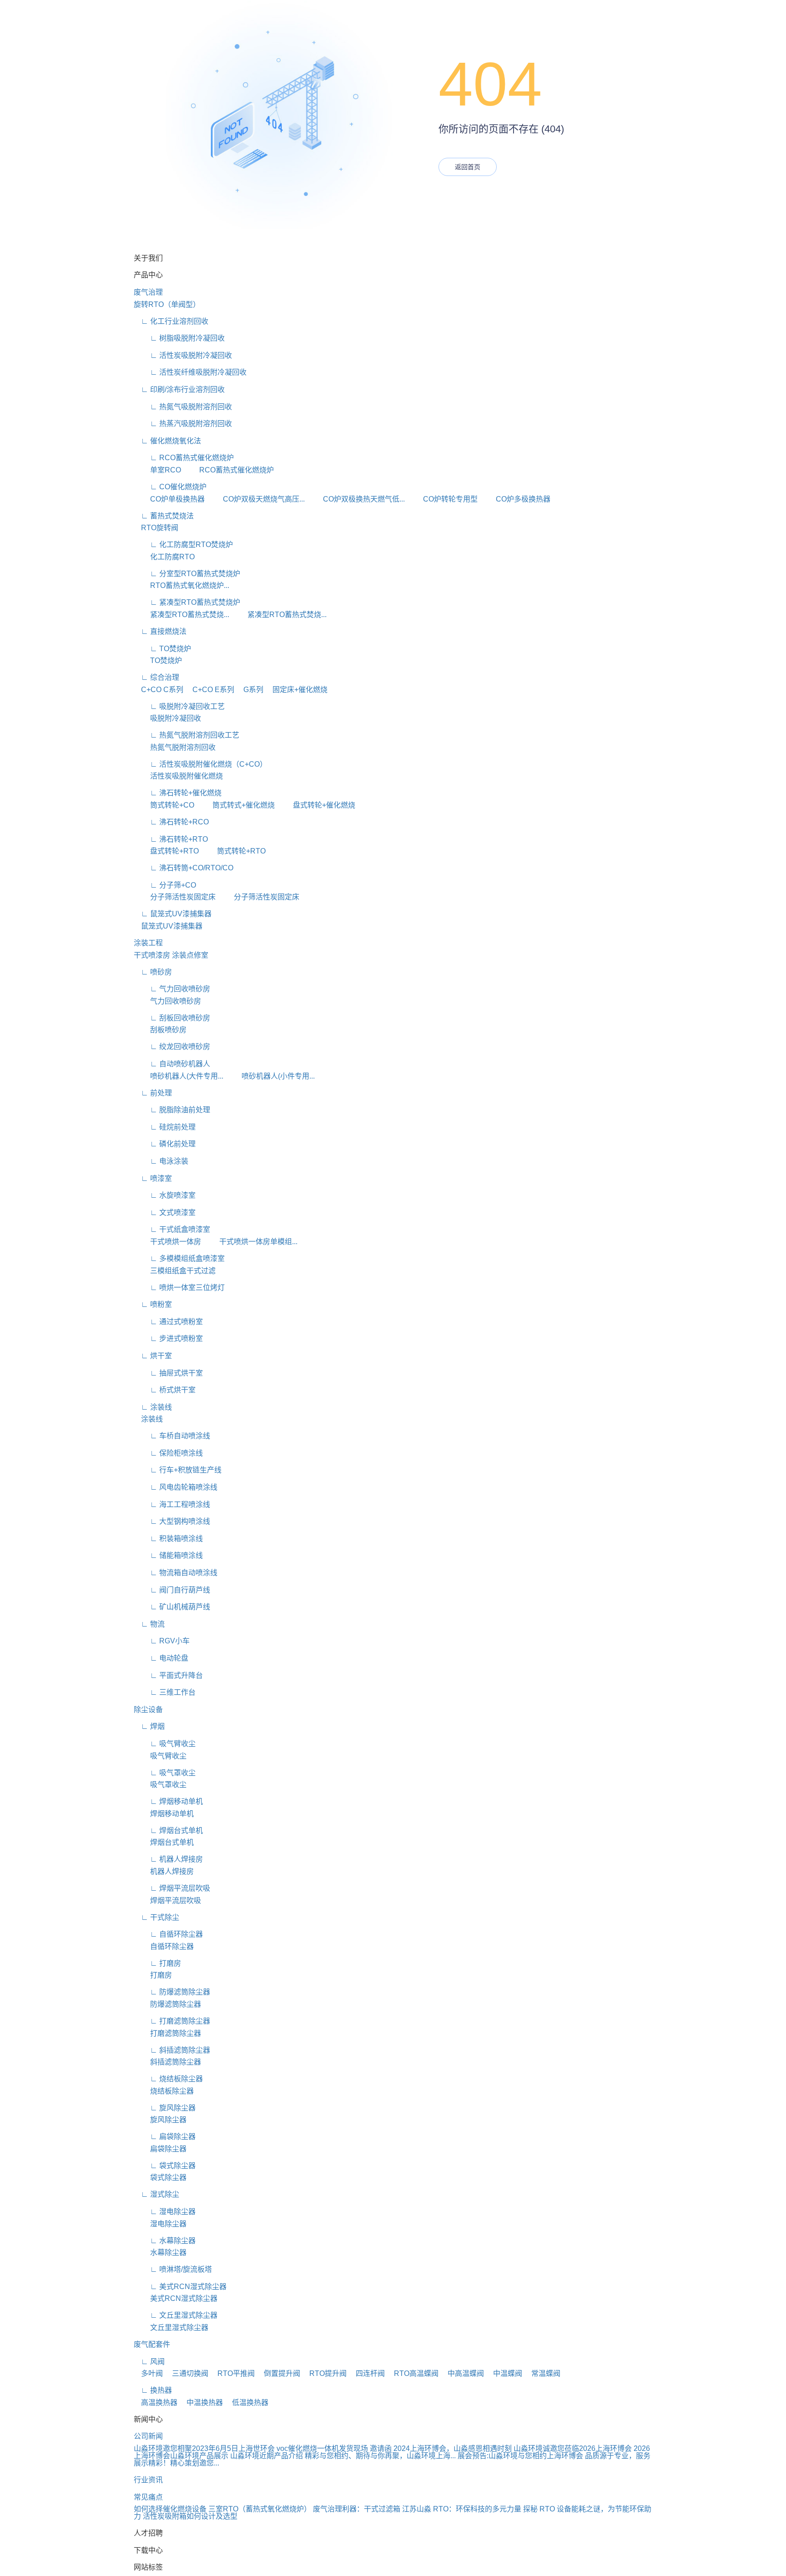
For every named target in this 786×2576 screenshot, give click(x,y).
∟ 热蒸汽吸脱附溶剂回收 (183, 424)
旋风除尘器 (160, 2120)
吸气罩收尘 (160, 1785)
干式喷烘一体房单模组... (250, 1242)
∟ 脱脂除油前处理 (172, 1110)
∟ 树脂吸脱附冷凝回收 (179, 338)
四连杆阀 (367, 2373)
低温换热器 (247, 2403)
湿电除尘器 (160, 2224)
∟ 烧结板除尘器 (168, 2079)
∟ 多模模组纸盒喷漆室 (179, 1258)
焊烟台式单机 (164, 1842)
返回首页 (468, 167)
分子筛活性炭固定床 (175, 897)
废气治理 (148, 292)
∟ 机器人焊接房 (168, 1859)
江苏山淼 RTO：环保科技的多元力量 (462, 2509)
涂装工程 (148, 943)
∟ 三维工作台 (165, 1692)
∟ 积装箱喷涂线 (168, 1539)
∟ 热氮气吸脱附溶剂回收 (183, 407)
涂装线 (148, 1419)
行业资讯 (148, 2480)
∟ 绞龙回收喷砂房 (172, 1047)
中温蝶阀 (504, 2373)
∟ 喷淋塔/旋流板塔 (173, 2269)
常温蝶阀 (542, 2373)
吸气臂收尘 (160, 1756)
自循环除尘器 (164, 1946)
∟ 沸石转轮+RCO (171, 822)
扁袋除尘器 (160, 2149)
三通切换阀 (186, 2373)
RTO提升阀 (324, 2373)
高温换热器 (156, 2403)
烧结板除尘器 (164, 2091)
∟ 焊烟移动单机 (168, 1801)
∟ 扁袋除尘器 (165, 2137)
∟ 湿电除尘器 (165, 2212)
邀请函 (381, 2448)
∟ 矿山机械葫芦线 (172, 1607)
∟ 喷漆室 (153, 1178)
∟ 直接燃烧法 (160, 631)
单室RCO (157, 470)
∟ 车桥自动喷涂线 (172, 1436)
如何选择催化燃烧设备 (170, 2509)
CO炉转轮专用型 (442, 499)
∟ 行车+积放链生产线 (178, 1470)
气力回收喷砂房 (167, 1001)
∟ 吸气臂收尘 (165, 1744)
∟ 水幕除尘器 (165, 2241)
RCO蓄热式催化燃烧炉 (228, 470)
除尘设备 (148, 1710)
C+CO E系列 (210, 690)
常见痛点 (148, 2497)
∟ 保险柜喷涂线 (168, 1453)
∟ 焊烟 (149, 1726)
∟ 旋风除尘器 (165, 2108)
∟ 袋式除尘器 (165, 2166)
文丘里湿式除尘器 (171, 2327)
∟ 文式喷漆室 (165, 1213)
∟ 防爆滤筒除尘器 (172, 1992)
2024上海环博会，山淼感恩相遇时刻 (453, 2448)
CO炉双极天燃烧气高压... (256, 499)
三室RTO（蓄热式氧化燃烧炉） (260, 2509)
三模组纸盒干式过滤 (175, 1271)
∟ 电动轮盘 (161, 1658)
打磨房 (153, 1975)
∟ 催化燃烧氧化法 (167, 441)
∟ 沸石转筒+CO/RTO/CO (184, 868)
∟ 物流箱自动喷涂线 (176, 1573)
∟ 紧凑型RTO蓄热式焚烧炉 (187, 602)
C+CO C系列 (159, 690)
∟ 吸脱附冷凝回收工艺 (179, 706)
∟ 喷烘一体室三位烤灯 (179, 1288)
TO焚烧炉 (158, 660)
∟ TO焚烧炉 (162, 649)
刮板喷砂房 (160, 1030)
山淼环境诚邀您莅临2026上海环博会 (573, 2448)
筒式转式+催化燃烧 (235, 805)
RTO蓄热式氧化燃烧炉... (181, 585)
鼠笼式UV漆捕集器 (168, 926)
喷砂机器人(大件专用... (179, 1076)
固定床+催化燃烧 (296, 690)
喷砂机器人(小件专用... (270, 1076)
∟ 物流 (149, 1624)
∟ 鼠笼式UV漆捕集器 (173, 914)
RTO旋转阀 (156, 528)
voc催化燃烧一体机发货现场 (322, 2448)
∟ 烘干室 (153, 1356)
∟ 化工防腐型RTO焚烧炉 (183, 545)
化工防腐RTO (164, 557)
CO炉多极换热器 (515, 499)
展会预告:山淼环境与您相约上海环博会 (520, 2456)
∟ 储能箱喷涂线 (168, 1555)
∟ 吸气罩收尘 (165, 1773)
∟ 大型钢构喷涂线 (172, 1521)
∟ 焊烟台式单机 (168, 1830)
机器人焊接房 (164, 1871)
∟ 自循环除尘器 (168, 1934)
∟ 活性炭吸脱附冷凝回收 (183, 355)
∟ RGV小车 (162, 1641)
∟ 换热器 (153, 2390)
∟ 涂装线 (153, 1407)
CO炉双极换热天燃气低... (356, 499)
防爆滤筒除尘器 (167, 2004)
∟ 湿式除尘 (156, 2194)
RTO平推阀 (232, 2373)
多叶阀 (148, 2373)
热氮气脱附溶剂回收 (175, 747)
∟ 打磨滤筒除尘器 (172, 2021)
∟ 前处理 (153, 1093)
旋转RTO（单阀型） (167, 304)
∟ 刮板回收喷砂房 (172, 1018)
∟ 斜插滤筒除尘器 (172, 2050)
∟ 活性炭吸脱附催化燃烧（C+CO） (200, 764)
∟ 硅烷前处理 (165, 1127)
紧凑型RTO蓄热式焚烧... (181, 615)
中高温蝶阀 (462, 2373)
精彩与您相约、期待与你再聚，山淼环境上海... (380, 2456)
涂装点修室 (190, 955)
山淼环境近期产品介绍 (267, 2456)
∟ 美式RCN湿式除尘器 (180, 2287)
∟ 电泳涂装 (161, 1161)
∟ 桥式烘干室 (165, 1390)
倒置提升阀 (278, 2373)
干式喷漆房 (152, 955)
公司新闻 (148, 2436)
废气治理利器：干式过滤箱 (357, 2509)
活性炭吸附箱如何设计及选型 (190, 2516)
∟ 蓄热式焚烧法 (164, 516)
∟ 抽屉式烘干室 (168, 1373)
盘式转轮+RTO (166, 851)
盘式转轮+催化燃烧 (316, 805)
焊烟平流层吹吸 (167, 1901)
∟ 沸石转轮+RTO (171, 839)
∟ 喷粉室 (153, 1304)
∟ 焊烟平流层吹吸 (172, 1888)
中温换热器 (201, 2403)
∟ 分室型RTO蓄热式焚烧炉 (187, 574)
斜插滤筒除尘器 (167, 2062)
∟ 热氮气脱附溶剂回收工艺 (186, 735)
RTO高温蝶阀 (413, 2373)
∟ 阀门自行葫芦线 (172, 1590)
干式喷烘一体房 (167, 1242)
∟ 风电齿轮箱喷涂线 (176, 1487)
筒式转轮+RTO (233, 851)
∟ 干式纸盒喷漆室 (172, 1229)
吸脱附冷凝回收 (167, 718)
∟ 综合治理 (156, 677)
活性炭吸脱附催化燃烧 (178, 776)
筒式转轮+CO (164, 805)
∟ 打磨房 (157, 1963)
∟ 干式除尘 (156, 1917)
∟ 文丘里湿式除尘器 (176, 2315)
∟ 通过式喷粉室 (168, 1322)
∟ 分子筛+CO (165, 885)
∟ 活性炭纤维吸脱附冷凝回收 (190, 372)
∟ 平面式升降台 (168, 1675)
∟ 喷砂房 (153, 972)
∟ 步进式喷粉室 (168, 1338)
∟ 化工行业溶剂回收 (171, 321)
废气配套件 (152, 2344)
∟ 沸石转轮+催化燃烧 (178, 793)
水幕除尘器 (160, 2252)
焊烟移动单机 (164, 1814)
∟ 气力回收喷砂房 (172, 989)
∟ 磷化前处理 (165, 1144)
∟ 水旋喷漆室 (165, 1195)
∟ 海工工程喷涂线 (172, 1504)
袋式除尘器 (160, 2177)
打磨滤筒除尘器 (167, 2033)
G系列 (250, 690)
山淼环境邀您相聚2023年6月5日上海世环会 (204, 2448)
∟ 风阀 (149, 2362)
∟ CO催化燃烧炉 (170, 487)
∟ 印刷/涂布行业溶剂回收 (179, 389)
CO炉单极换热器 (169, 499)
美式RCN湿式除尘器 (176, 2298)
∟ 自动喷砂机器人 (172, 1064)
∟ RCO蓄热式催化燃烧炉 (184, 458)
